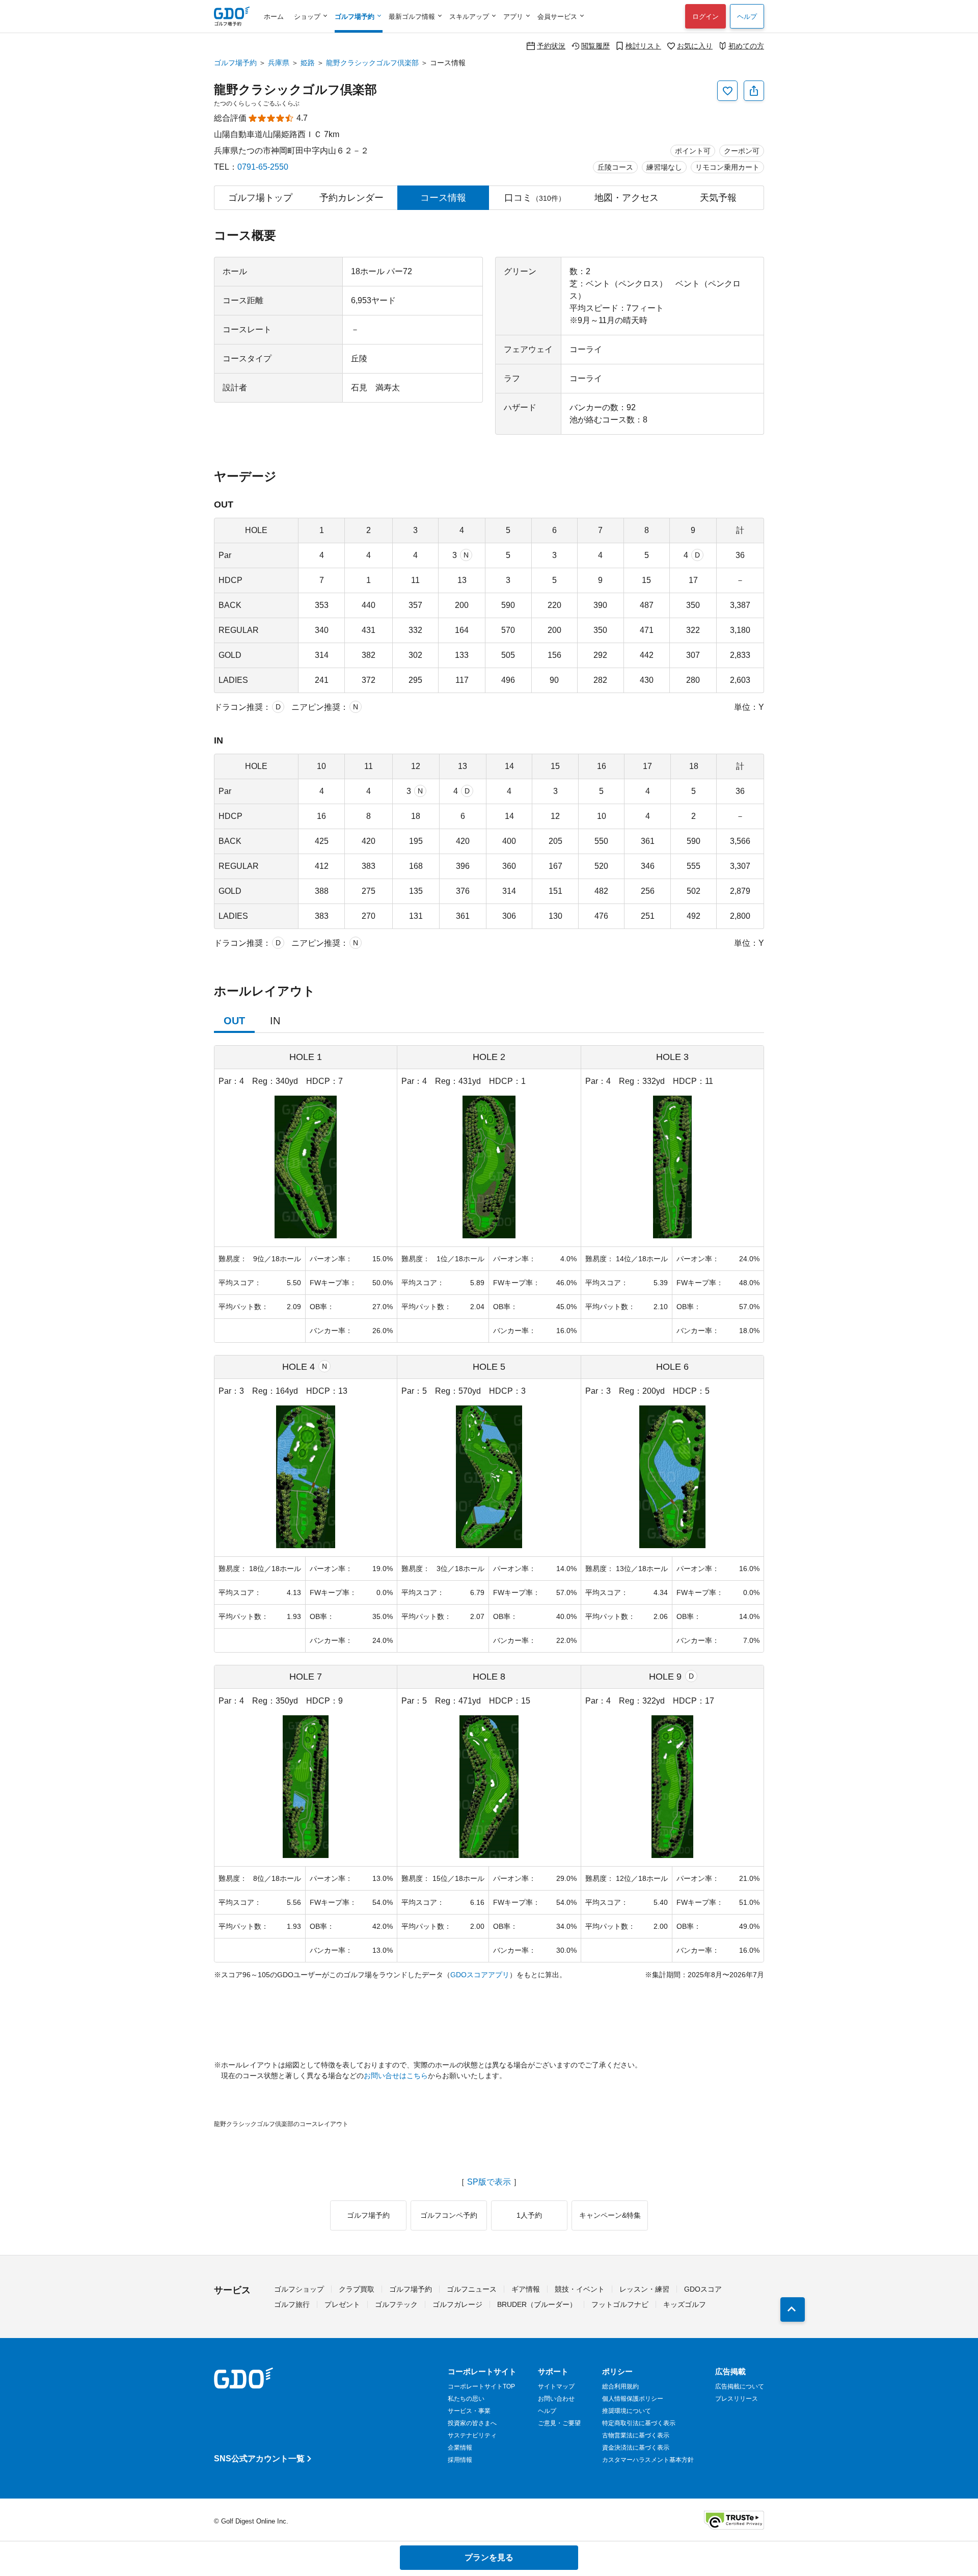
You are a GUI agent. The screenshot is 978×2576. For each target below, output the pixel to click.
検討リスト (643, 46)
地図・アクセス (627, 198)
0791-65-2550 (263, 167)
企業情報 (460, 2448)
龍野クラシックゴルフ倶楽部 (372, 63)
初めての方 (746, 46)
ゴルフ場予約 (235, 63)
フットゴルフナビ (620, 2304)
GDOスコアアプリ (480, 1975)
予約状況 (551, 46)
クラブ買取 (357, 2289)
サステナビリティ (472, 2435)
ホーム (274, 17)
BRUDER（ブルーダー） (537, 2304)
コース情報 (443, 198)
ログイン (705, 17)
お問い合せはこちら (396, 2076)
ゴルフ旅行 (292, 2304)
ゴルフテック (396, 2304)
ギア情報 (526, 2289)
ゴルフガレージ (457, 2304)
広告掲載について (740, 2386)
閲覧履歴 (595, 46)
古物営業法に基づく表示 (636, 2435)
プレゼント (342, 2304)
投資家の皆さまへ (472, 2423)
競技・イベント (580, 2289)
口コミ (535, 198)
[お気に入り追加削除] (727, 91)
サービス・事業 (469, 2411)
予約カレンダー (351, 198)
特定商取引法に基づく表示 (639, 2423)
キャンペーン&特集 (610, 2215)
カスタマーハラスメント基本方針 (648, 2460)
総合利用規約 (620, 2386)
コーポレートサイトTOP (481, 2386)
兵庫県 (279, 63)
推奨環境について (627, 2411)
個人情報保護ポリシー (633, 2399)
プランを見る (489, 2557)
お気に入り (695, 46)
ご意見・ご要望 (559, 2423)
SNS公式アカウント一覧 (259, 2459)
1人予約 (529, 2215)
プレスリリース (737, 2399)
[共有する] (754, 91)
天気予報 (718, 198)
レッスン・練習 (644, 2289)
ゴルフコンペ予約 (449, 2215)
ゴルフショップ (299, 2289)
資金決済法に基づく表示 (636, 2448)
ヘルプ (747, 17)
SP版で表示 (489, 2182)
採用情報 (460, 2460)
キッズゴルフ (685, 2304)
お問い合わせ (556, 2399)
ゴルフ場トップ (260, 198)
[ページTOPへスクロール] (793, 2309)
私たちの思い (466, 2399)
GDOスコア (703, 2289)
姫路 (308, 63)
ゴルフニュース (472, 2289)
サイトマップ (556, 2386)
